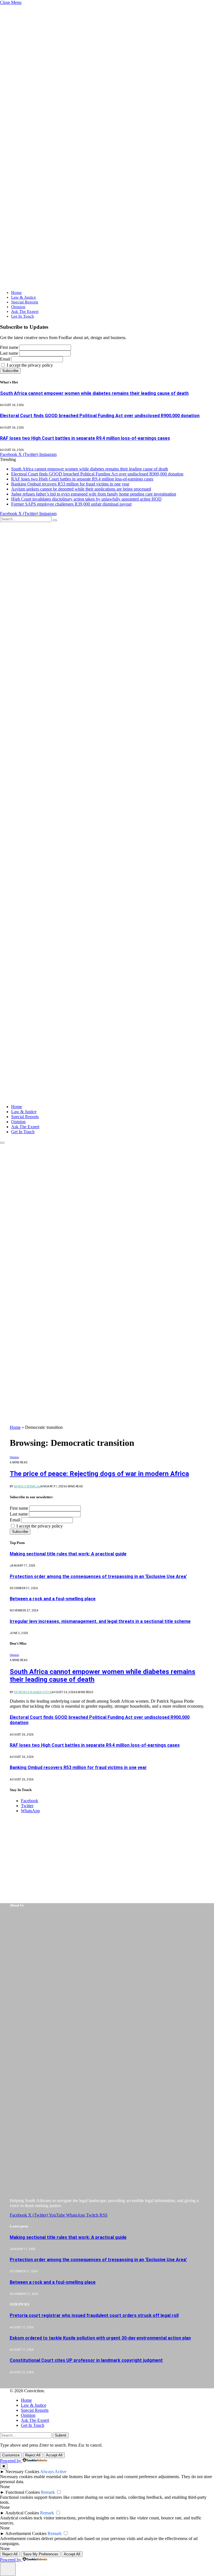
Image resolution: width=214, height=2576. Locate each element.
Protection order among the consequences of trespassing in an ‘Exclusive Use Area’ (98, 1576)
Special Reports (25, 302)
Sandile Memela (27, 1486)
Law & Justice (24, 297)
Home (16, 293)
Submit (61, 2435)
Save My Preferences (41, 2554)
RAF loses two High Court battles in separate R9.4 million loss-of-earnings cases (85, 438)
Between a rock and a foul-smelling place (53, 1599)
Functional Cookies (23, 2492)
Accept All (54, 2455)
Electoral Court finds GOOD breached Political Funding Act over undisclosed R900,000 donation (100, 416)
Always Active (53, 2472)
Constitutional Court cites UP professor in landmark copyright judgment (86, 2360)
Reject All (33, 2455)
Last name (9, 353)
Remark (48, 2492)
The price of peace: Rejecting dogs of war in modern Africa (99, 1474)
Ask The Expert (25, 311)
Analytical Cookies (22, 2513)
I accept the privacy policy (29, 365)
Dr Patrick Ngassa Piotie (33, 1692)
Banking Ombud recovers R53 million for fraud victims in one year (70, 484)
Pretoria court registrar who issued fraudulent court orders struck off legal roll (94, 2315)
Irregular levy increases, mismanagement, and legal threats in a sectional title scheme (100, 1621)
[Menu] (2, 1143)
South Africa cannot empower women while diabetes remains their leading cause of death (94, 393)
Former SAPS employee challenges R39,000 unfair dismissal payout (71, 504)
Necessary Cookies (22, 2472)
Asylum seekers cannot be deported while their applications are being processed (81, 489)
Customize (11, 2455)
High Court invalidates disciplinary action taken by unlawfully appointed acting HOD (86, 499)
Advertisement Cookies (26, 2533)
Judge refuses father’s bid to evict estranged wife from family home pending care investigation (94, 494)
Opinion (18, 307)
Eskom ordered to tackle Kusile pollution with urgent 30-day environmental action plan (100, 2338)
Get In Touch (23, 316)
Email (5, 359)
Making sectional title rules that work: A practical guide (68, 1554)
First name (9, 347)
